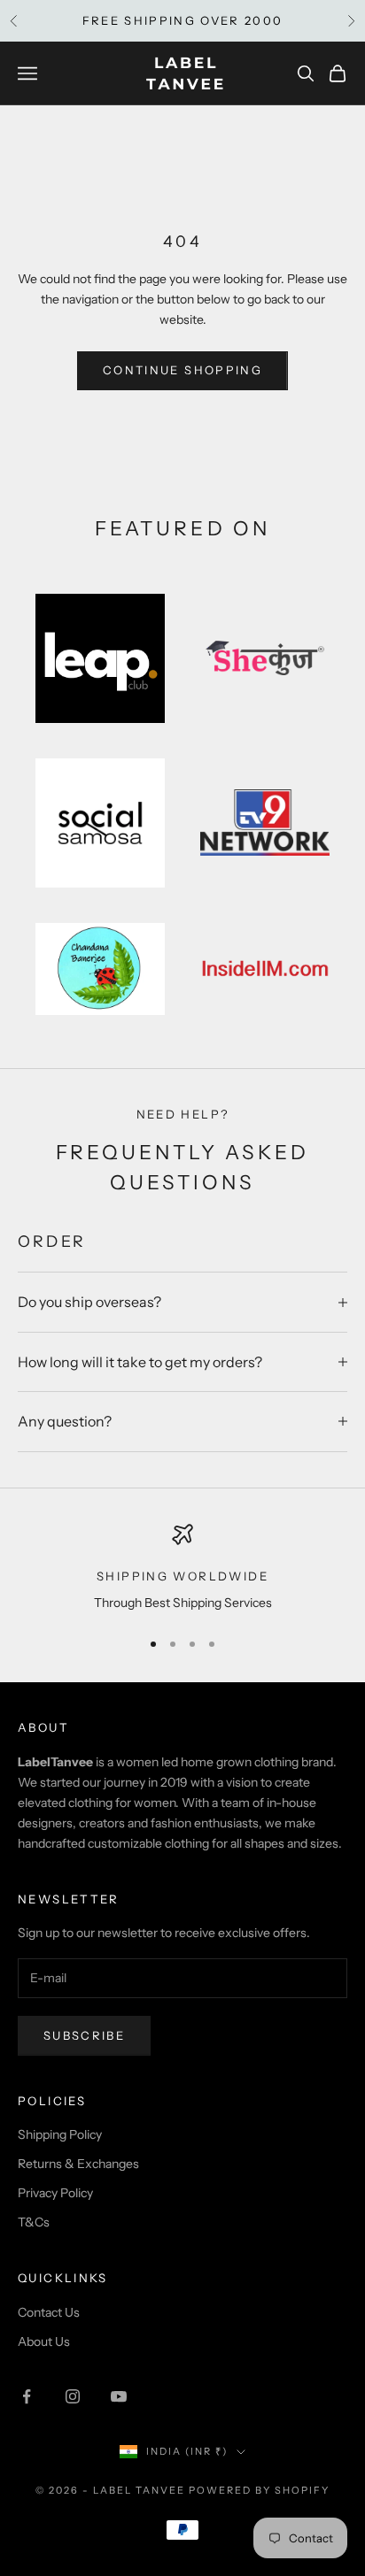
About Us (44, 2341)
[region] (182, 1569)
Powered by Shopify (259, 2490)
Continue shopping (182, 370)
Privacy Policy (55, 2193)
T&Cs (34, 2222)
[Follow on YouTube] (119, 2396)
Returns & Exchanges (78, 2164)
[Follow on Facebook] (27, 2396)
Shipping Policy (60, 2134)
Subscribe (84, 2035)
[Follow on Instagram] (73, 2396)
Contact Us (49, 2312)
